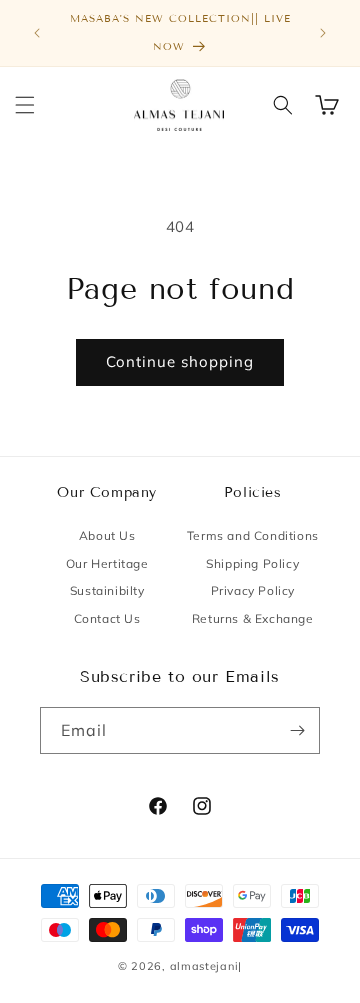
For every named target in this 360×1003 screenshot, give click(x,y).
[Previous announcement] (37, 33)
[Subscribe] (297, 730)
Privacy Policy (253, 590)
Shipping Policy (252, 563)
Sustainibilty (107, 590)
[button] (25, 105)
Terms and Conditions (253, 535)
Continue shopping (180, 361)
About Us (107, 535)
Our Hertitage (107, 563)
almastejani (204, 966)
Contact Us (107, 618)
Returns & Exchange (253, 618)
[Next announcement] (323, 33)
